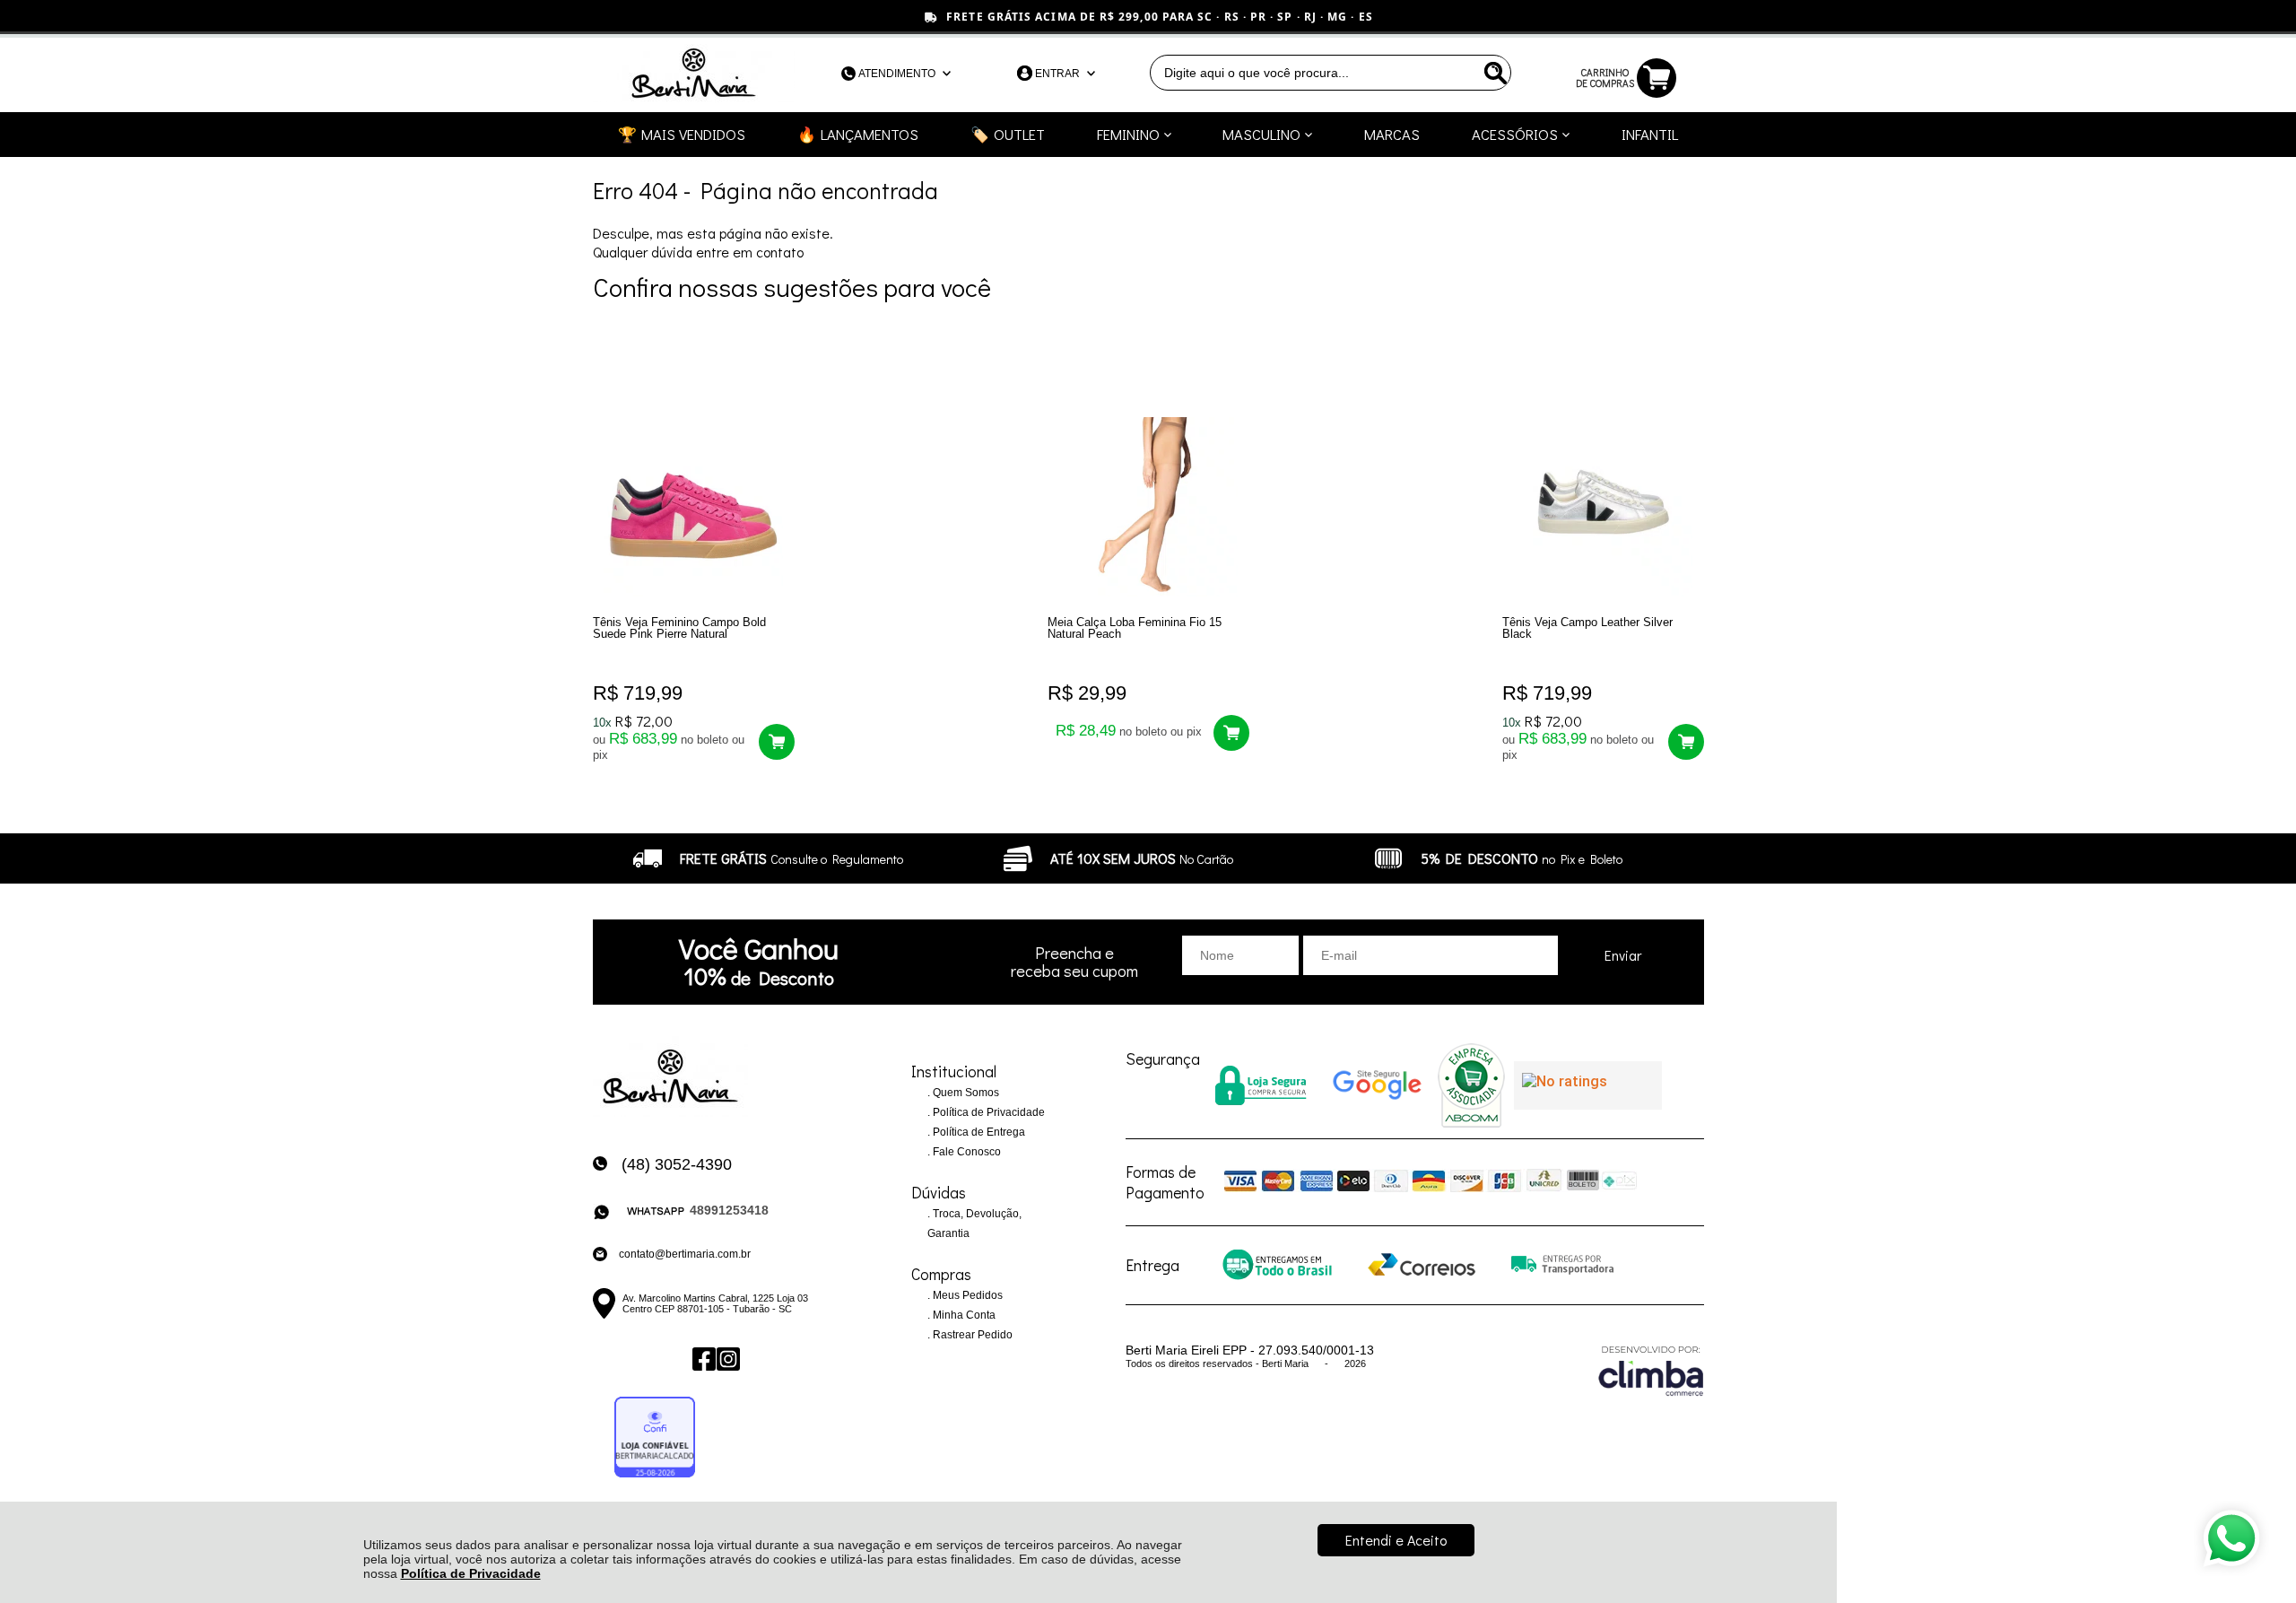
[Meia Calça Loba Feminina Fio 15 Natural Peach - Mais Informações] (1148, 507)
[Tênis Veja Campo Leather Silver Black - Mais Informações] (1603, 507)
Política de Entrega (978, 1132)
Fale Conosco (965, 1152)
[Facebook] (703, 1359)
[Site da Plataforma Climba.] (1651, 1370)
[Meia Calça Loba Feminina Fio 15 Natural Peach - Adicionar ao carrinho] (1231, 733)
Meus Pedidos (966, 1295)
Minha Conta (963, 1315)
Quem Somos (965, 1093)
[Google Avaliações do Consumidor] (1588, 1085)
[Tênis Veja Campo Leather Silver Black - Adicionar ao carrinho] (1686, 742)
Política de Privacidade (471, 1573)
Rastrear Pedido (971, 1335)
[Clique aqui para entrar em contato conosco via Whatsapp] (2231, 1538)
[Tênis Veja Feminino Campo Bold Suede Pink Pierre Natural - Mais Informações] (694, 507)
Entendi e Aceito (1396, 1540)
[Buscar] (1493, 73)
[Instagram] (727, 1359)
